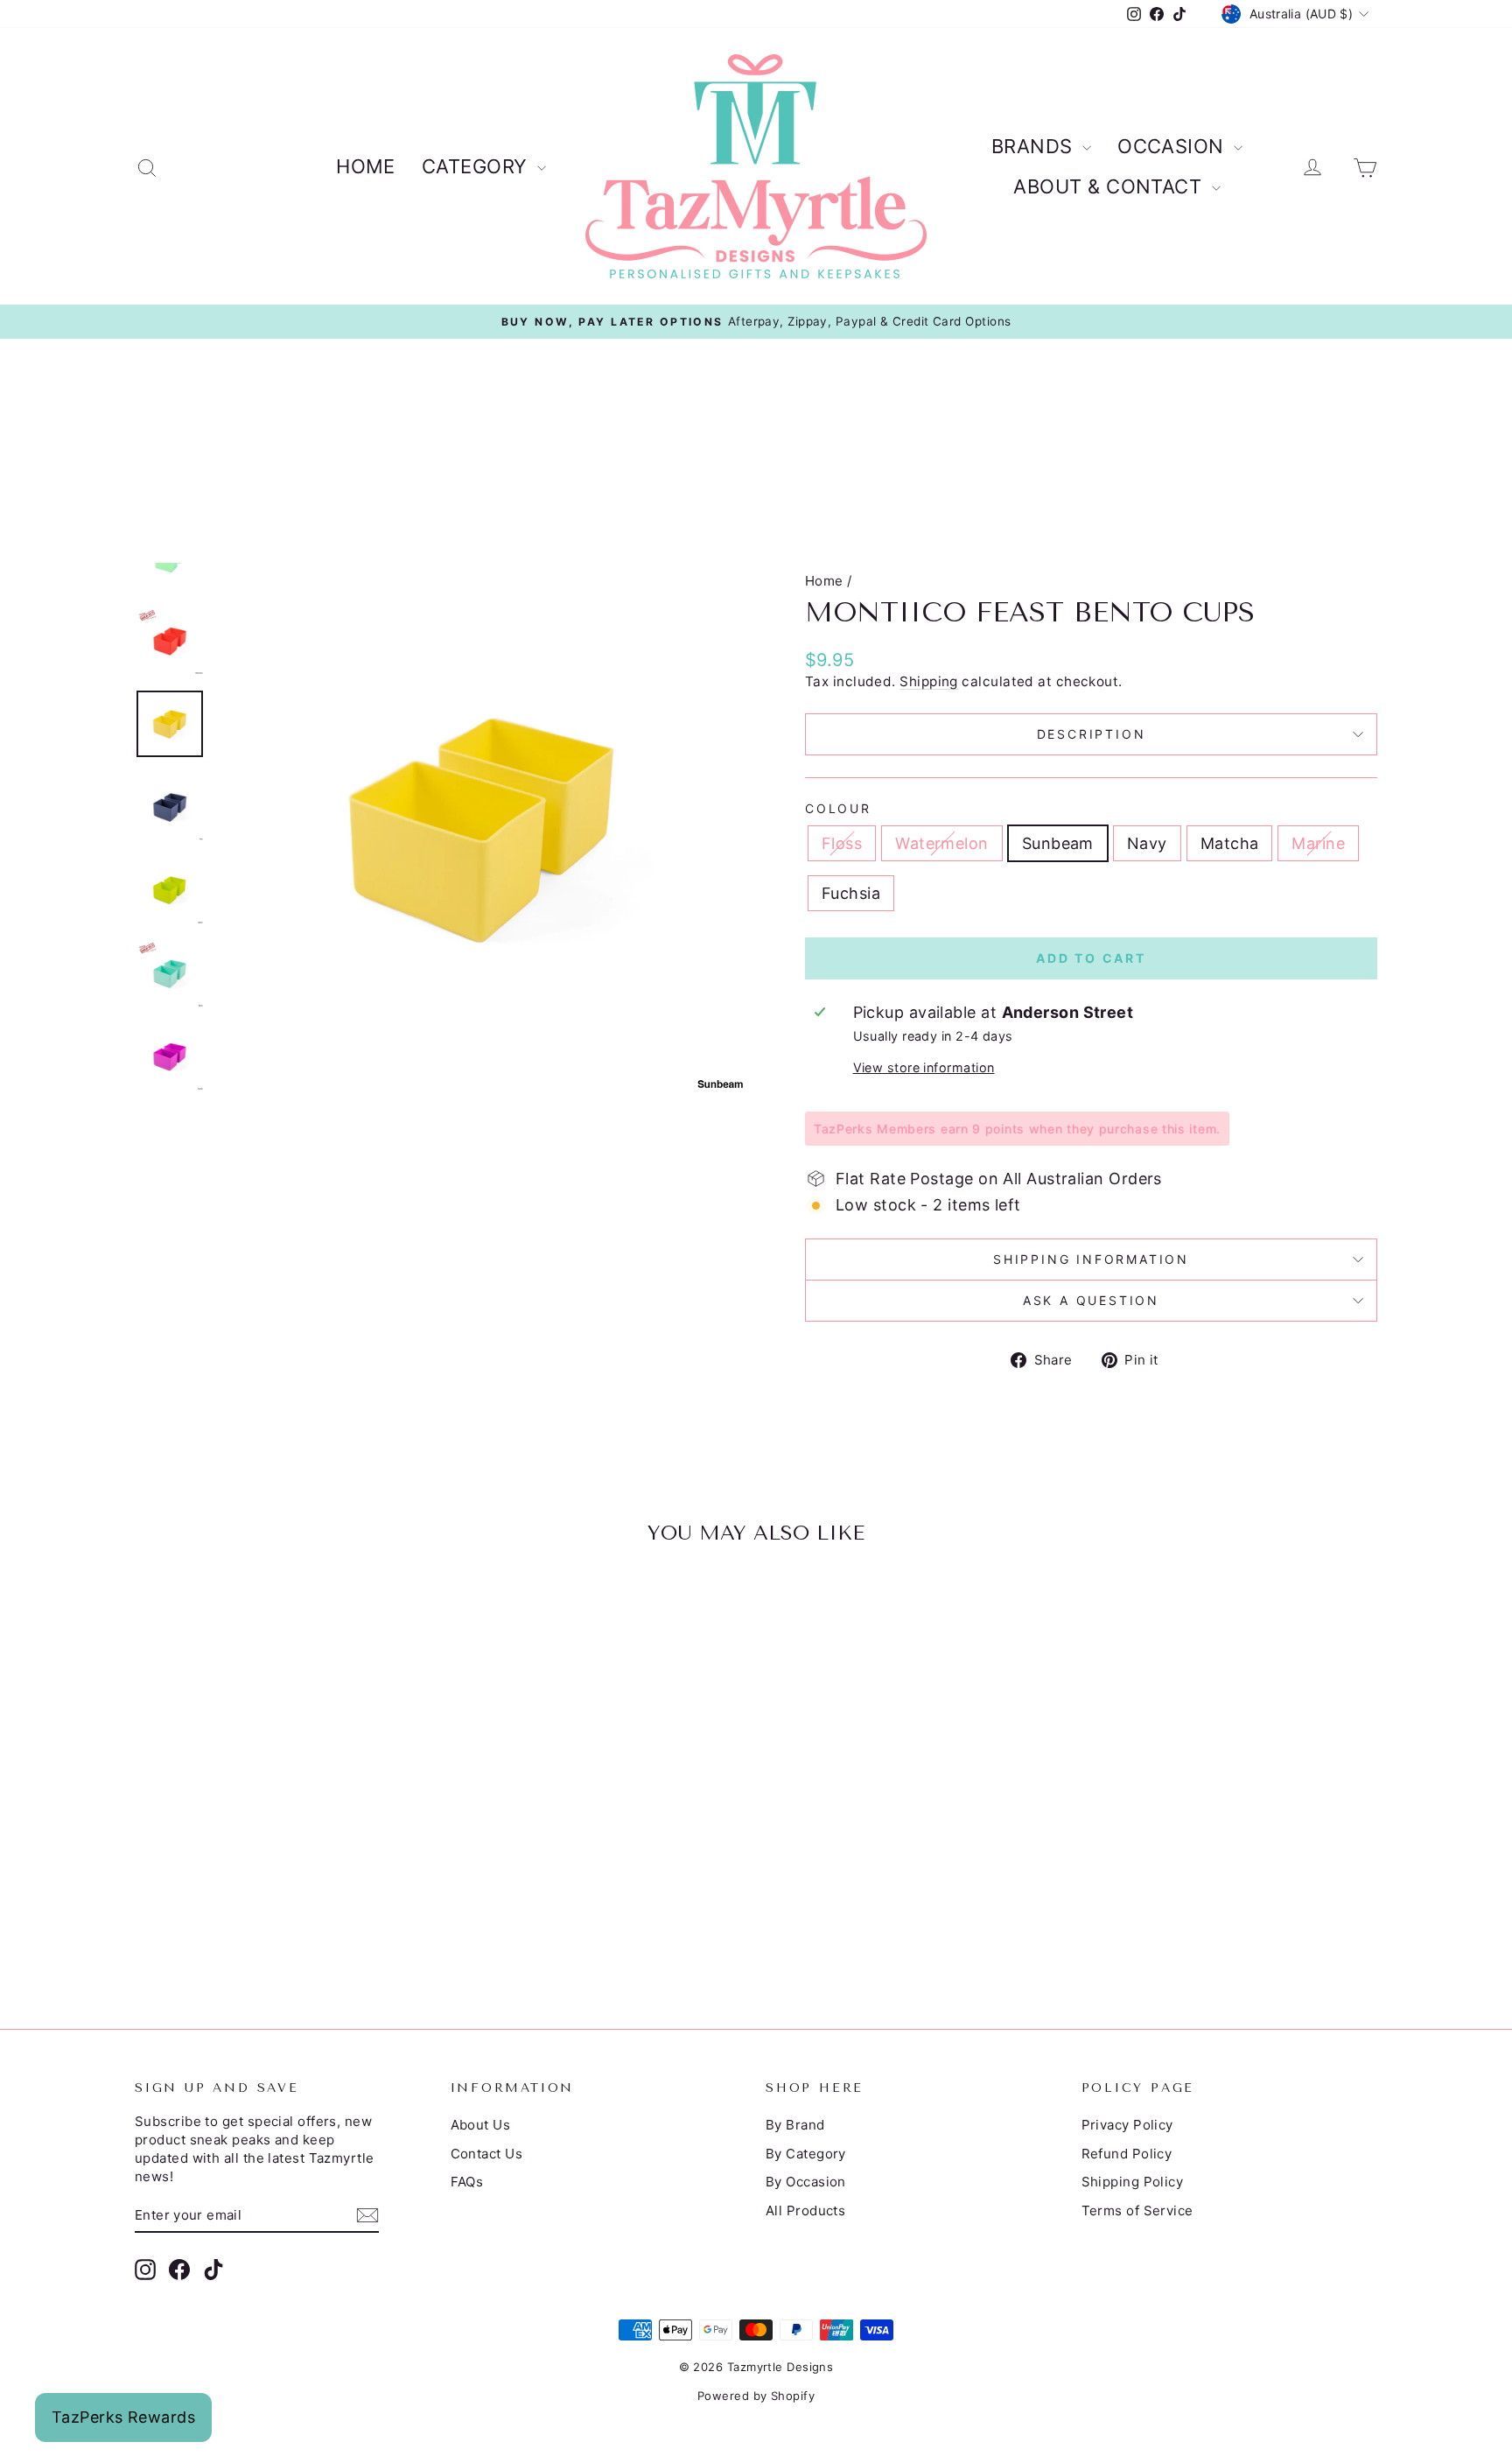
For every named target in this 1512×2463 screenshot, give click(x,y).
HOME (366, 166)
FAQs (467, 2182)
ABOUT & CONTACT (1110, 186)
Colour (838, 808)
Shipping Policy (1133, 2182)
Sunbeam (1058, 843)
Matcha (1230, 843)
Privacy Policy (1127, 2125)
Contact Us (487, 2154)
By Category (806, 2154)
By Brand (795, 2125)
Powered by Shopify (756, 2396)
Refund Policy (1127, 2154)
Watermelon (942, 843)
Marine (1318, 843)
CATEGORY (477, 166)
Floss (842, 843)
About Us (481, 2125)
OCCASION (1173, 146)
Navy (1147, 843)
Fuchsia (851, 893)
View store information (924, 1067)
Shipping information (1091, 1259)
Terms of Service (1137, 2210)
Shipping (929, 681)
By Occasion (806, 2182)
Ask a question (1091, 1300)
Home (824, 581)
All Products (805, 2210)
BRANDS (1035, 146)
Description (1092, 734)
